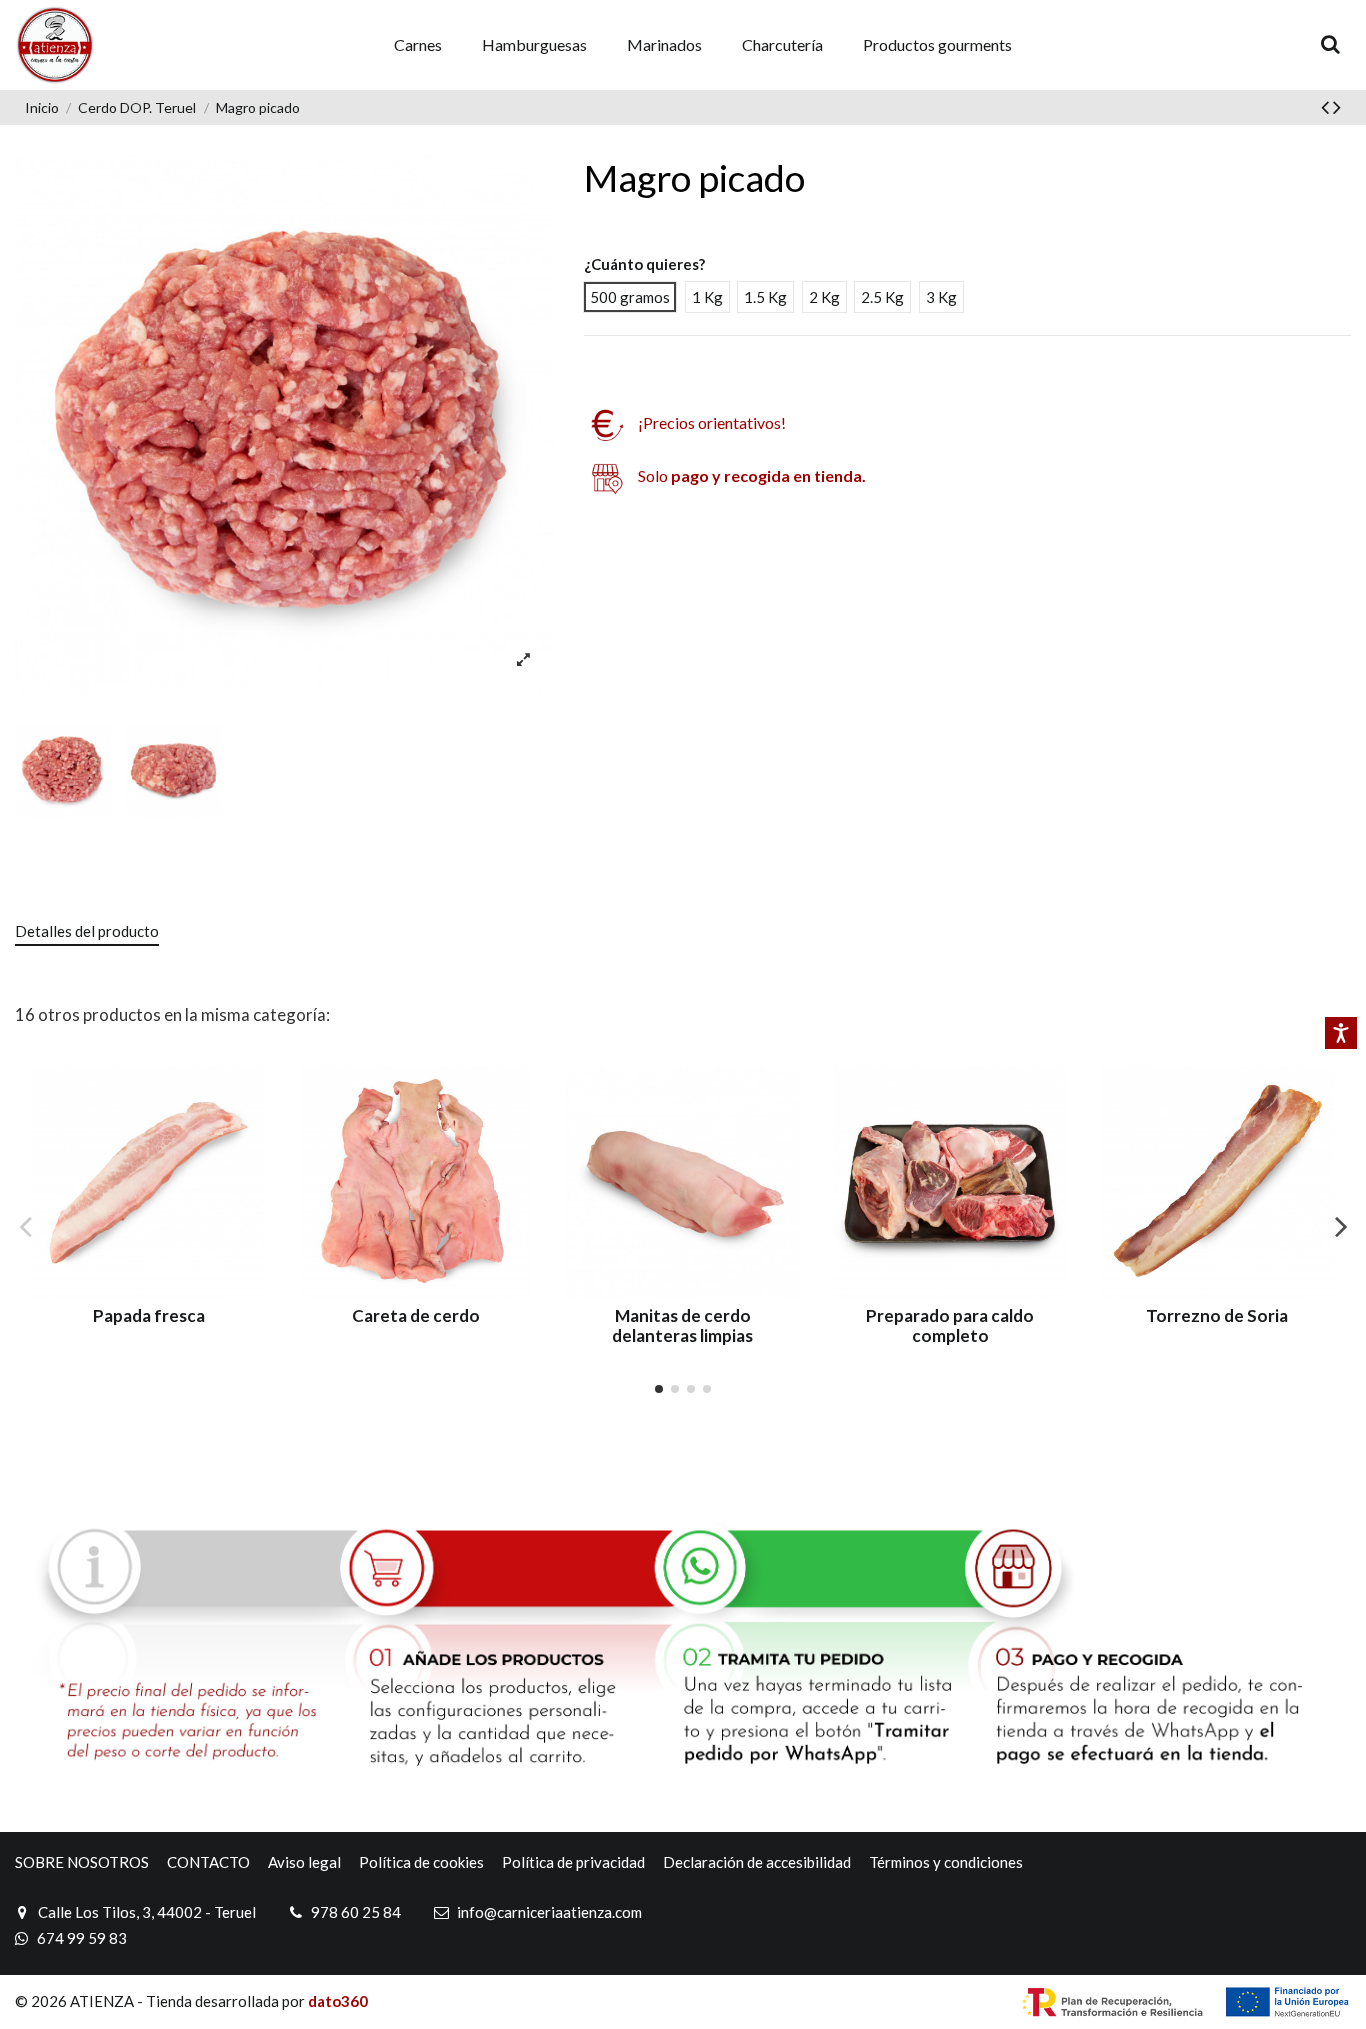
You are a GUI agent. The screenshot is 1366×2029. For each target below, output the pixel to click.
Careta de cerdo (416, 1315)
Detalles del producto (87, 931)
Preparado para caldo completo (950, 1325)
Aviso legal (304, 1862)
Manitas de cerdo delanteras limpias (682, 1325)
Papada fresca (149, 1315)
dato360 (338, 2001)
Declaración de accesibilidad (757, 1862)
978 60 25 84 (356, 1912)
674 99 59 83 (82, 1938)
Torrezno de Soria (1217, 1315)
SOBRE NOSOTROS (82, 1862)
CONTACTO (208, 1862)
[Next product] (1337, 106)
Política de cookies (421, 1862)
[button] (418, 45)
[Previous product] (1327, 106)
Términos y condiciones (946, 1862)
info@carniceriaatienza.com (549, 1912)
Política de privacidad (573, 1862)
